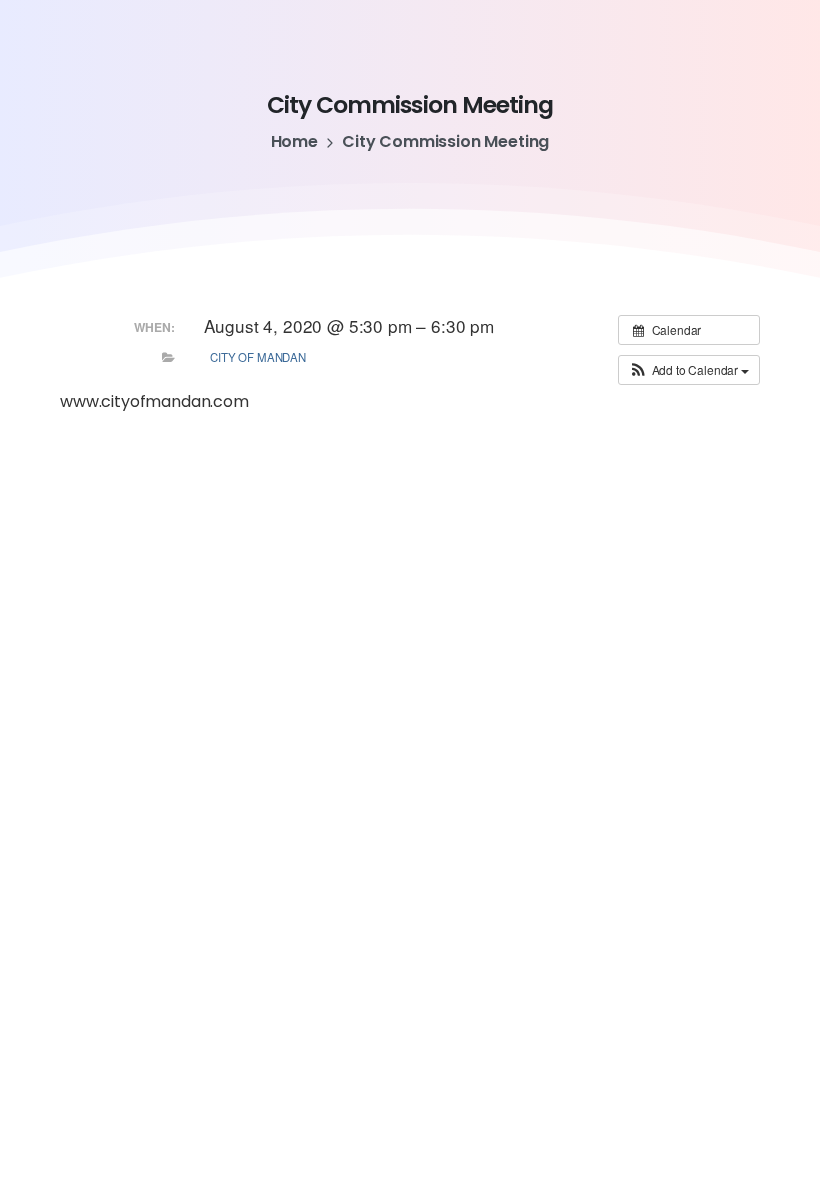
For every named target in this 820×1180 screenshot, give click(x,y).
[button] (689, 370)
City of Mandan (258, 357)
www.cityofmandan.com (154, 401)
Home (294, 141)
